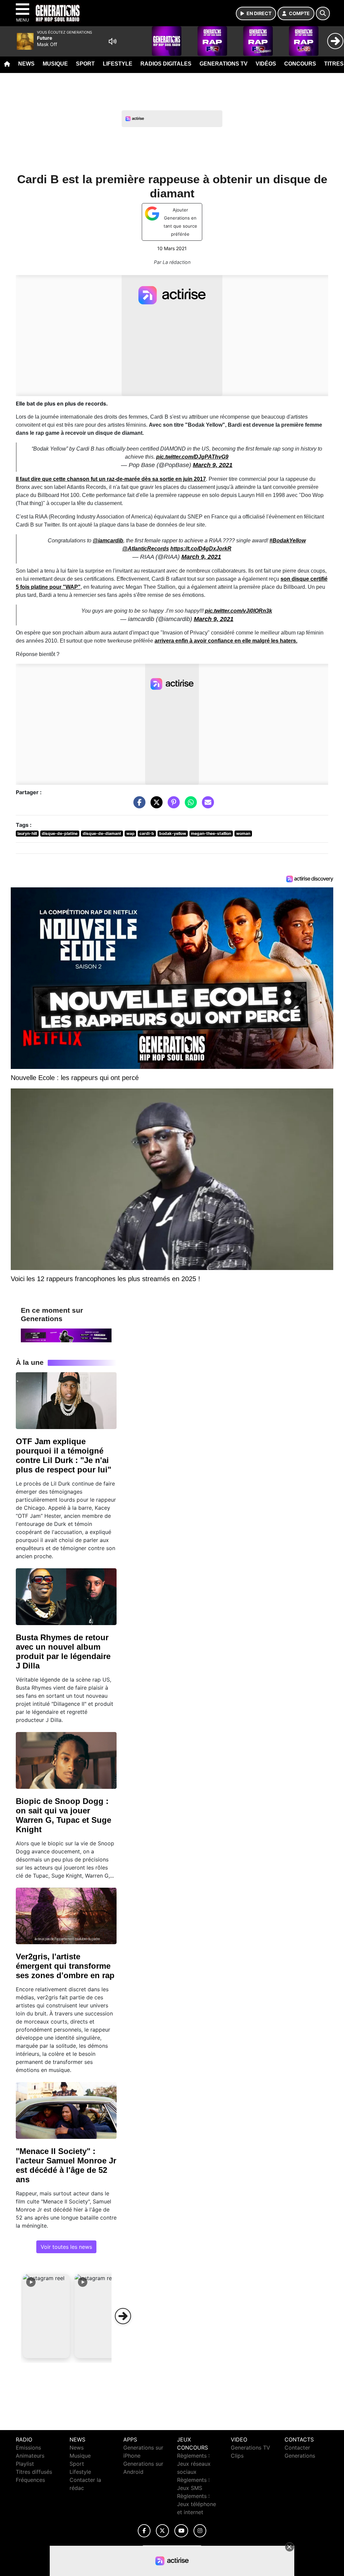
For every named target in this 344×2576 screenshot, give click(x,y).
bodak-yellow (173, 833)
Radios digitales (166, 64)
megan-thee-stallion (211, 833)
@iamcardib (108, 541)
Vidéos (266, 64)
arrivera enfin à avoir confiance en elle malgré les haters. (226, 641)
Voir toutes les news (66, 2247)
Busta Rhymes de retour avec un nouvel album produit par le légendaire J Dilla (63, 1651)
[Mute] (113, 41)
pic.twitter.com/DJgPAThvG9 (192, 457)
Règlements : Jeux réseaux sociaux (194, 2464)
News (26, 64)
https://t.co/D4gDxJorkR (201, 549)
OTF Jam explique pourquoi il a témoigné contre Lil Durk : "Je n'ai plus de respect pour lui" (63, 1455)
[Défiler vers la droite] (123, 2316)
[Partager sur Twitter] (155, 806)
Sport (85, 64)
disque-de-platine (60, 833)
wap (131, 833)
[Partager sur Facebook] (138, 806)
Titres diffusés (34, 2472)
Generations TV (224, 64)
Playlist (25, 2464)
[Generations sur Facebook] (144, 2531)
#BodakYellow (288, 541)
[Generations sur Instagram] (200, 2531)
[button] (46, 2316)
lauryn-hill (27, 833)
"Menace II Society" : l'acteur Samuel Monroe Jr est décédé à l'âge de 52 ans (66, 2165)
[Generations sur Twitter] (162, 2531)
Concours (300, 64)
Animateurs (30, 2456)
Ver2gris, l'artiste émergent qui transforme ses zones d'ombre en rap (65, 1966)
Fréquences (30, 2480)
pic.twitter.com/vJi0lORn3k (239, 611)
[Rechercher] (323, 13)
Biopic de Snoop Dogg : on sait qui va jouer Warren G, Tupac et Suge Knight (63, 1815)
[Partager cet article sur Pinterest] (172, 806)
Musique (55, 64)
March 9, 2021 (213, 465)
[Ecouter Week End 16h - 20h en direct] (66, 1335)
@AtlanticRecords (146, 549)
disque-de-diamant (102, 833)
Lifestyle (118, 64)
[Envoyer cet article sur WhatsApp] (189, 806)
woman (243, 833)
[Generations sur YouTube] (181, 2531)
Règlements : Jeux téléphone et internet (197, 2504)
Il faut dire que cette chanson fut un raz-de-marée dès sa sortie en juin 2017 (111, 479)
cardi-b (147, 833)
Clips (237, 2456)
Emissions (28, 2448)
